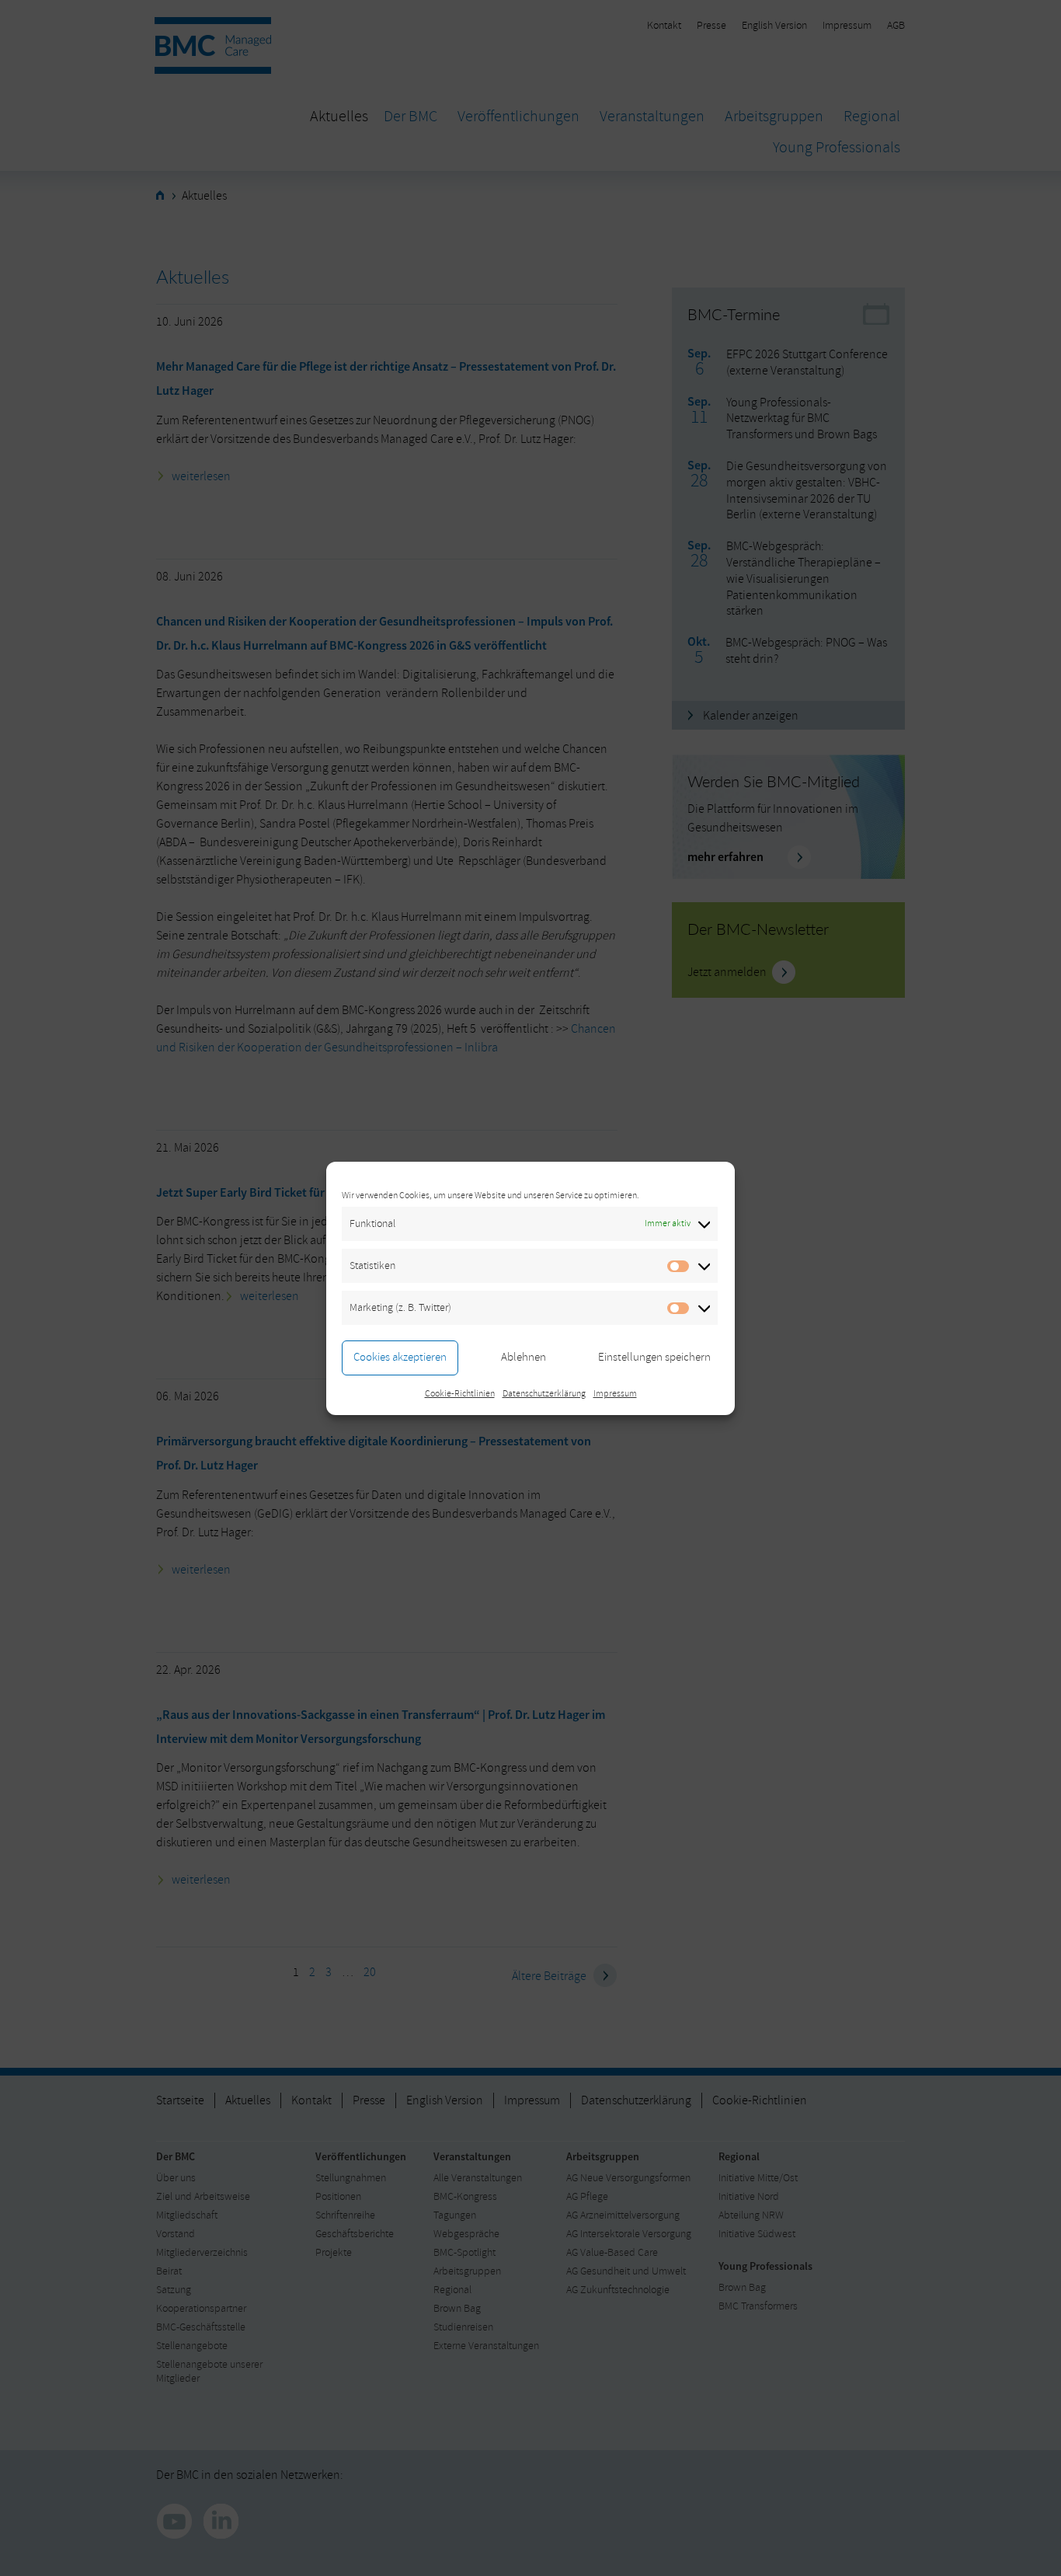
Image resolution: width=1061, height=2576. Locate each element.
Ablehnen (524, 1357)
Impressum (615, 1394)
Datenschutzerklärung (544, 1394)
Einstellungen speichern (654, 1357)
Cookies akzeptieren (400, 1357)
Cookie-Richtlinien (460, 1394)
